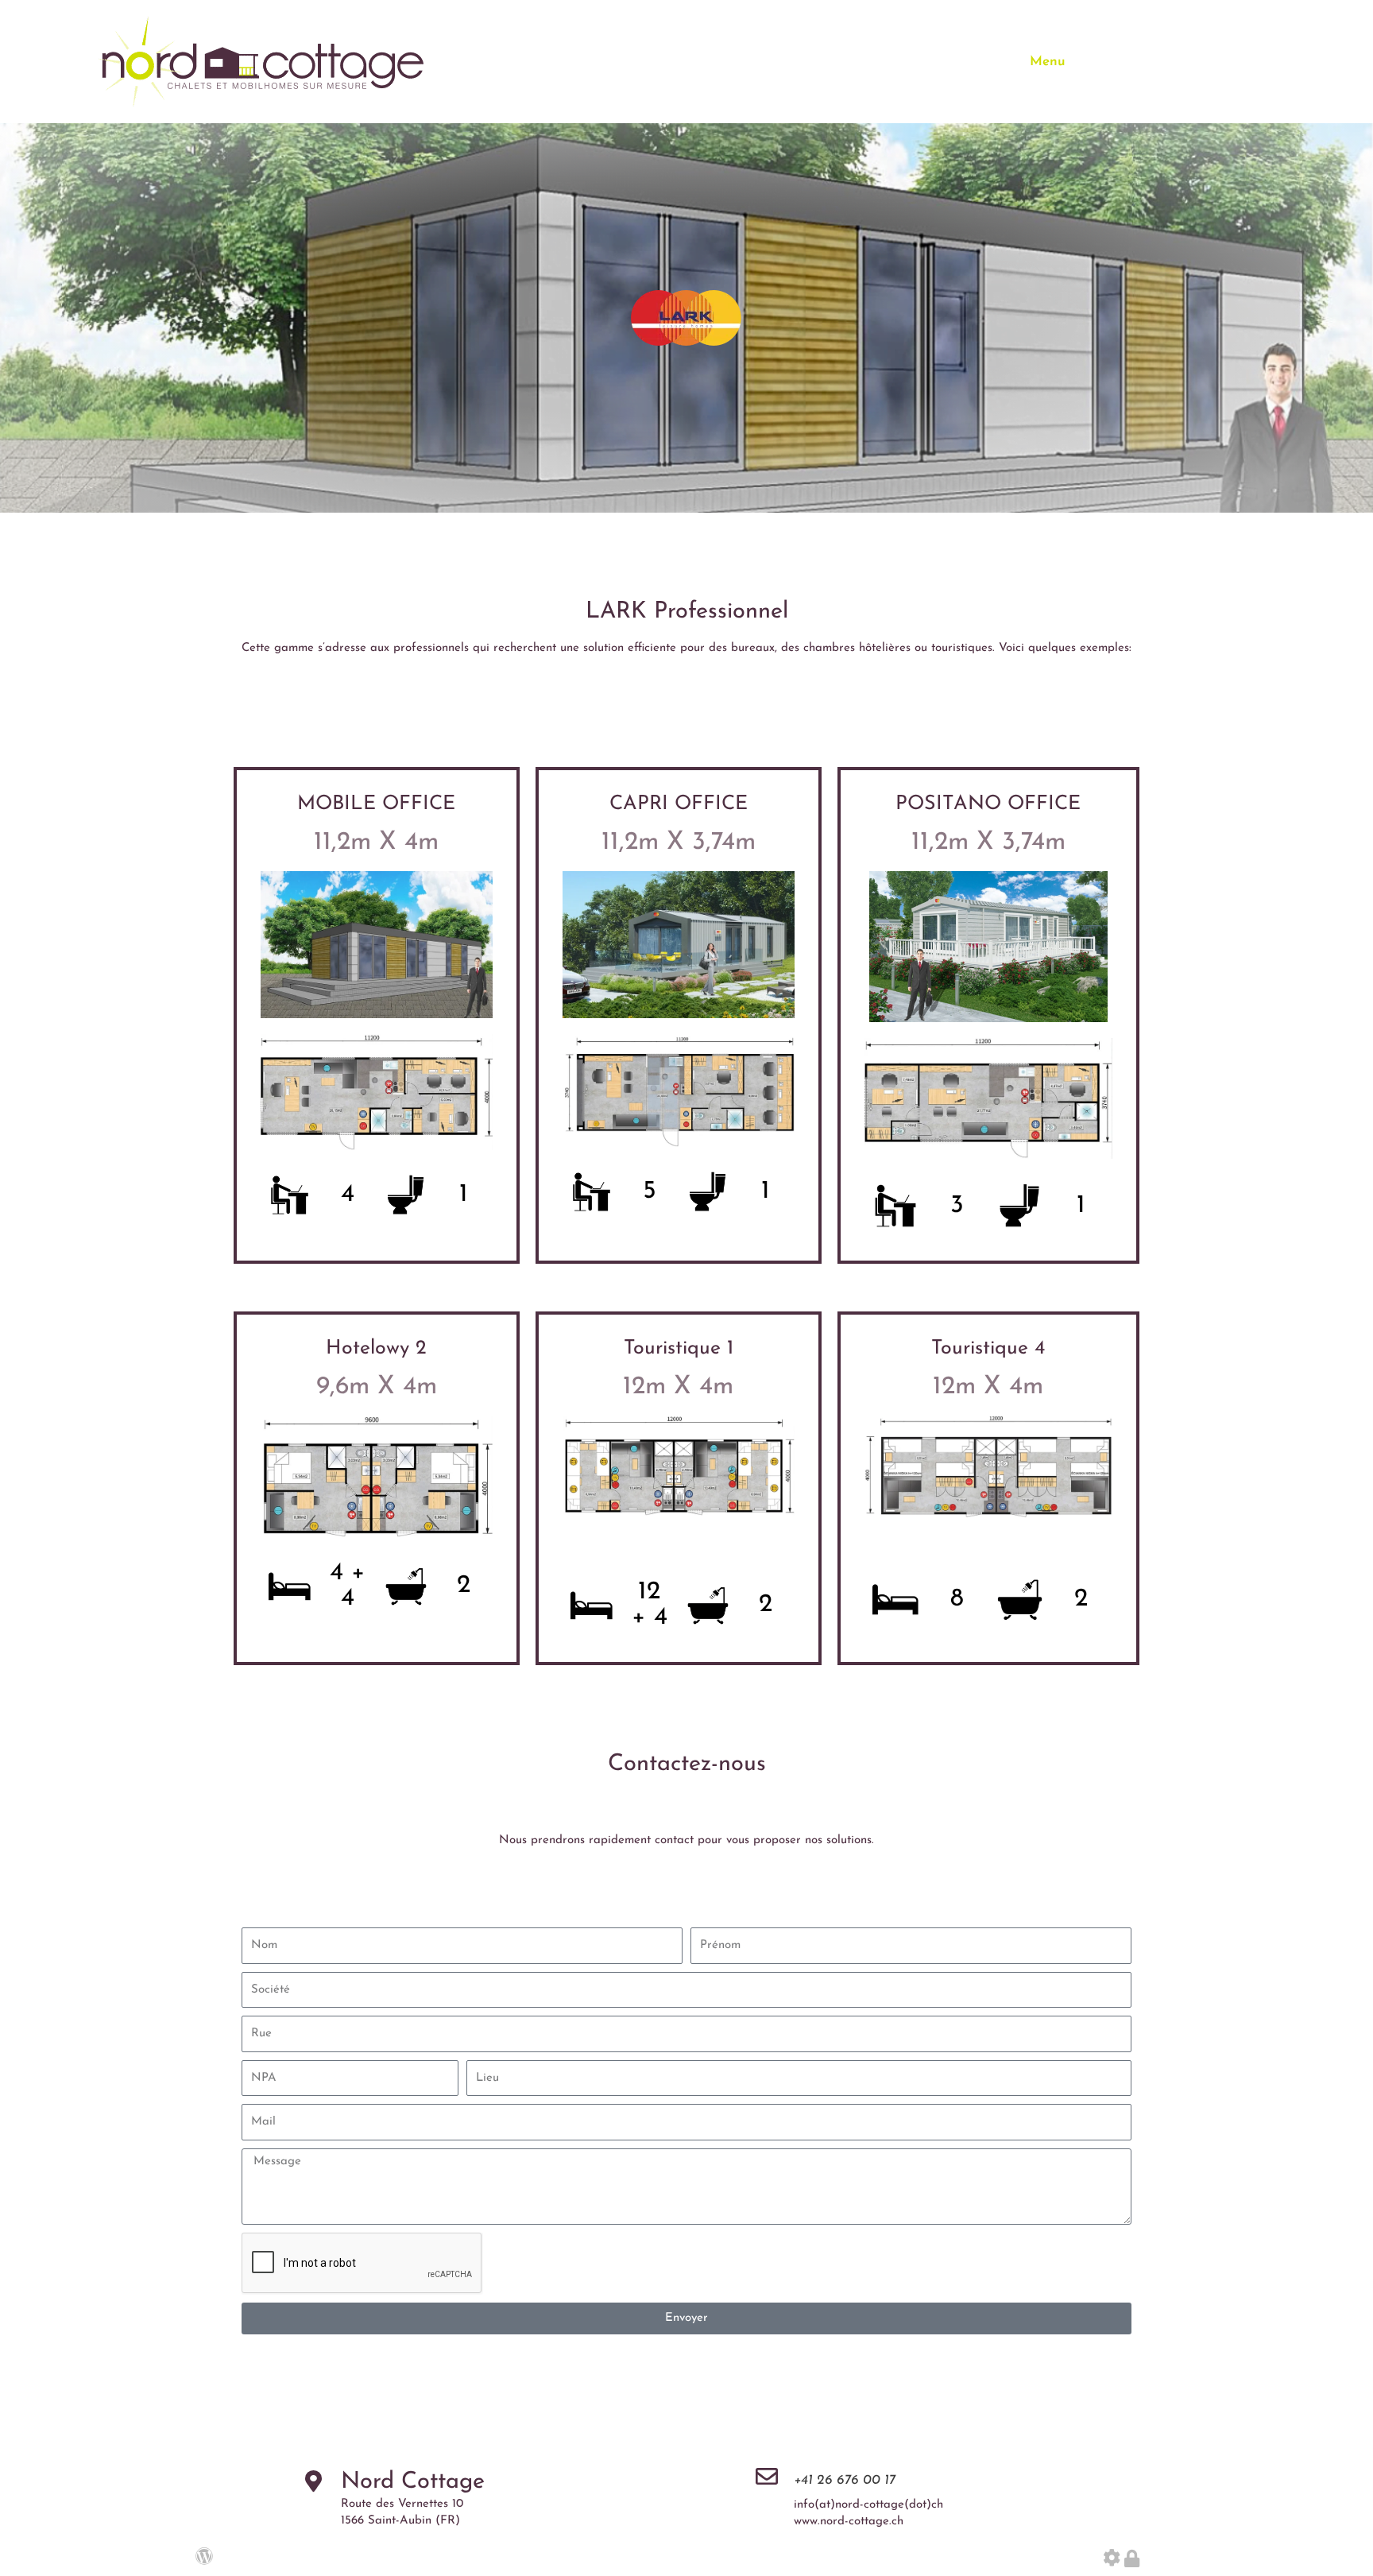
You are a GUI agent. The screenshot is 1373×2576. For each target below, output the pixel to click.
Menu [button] (1048, 62)
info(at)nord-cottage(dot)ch (868, 2505)
